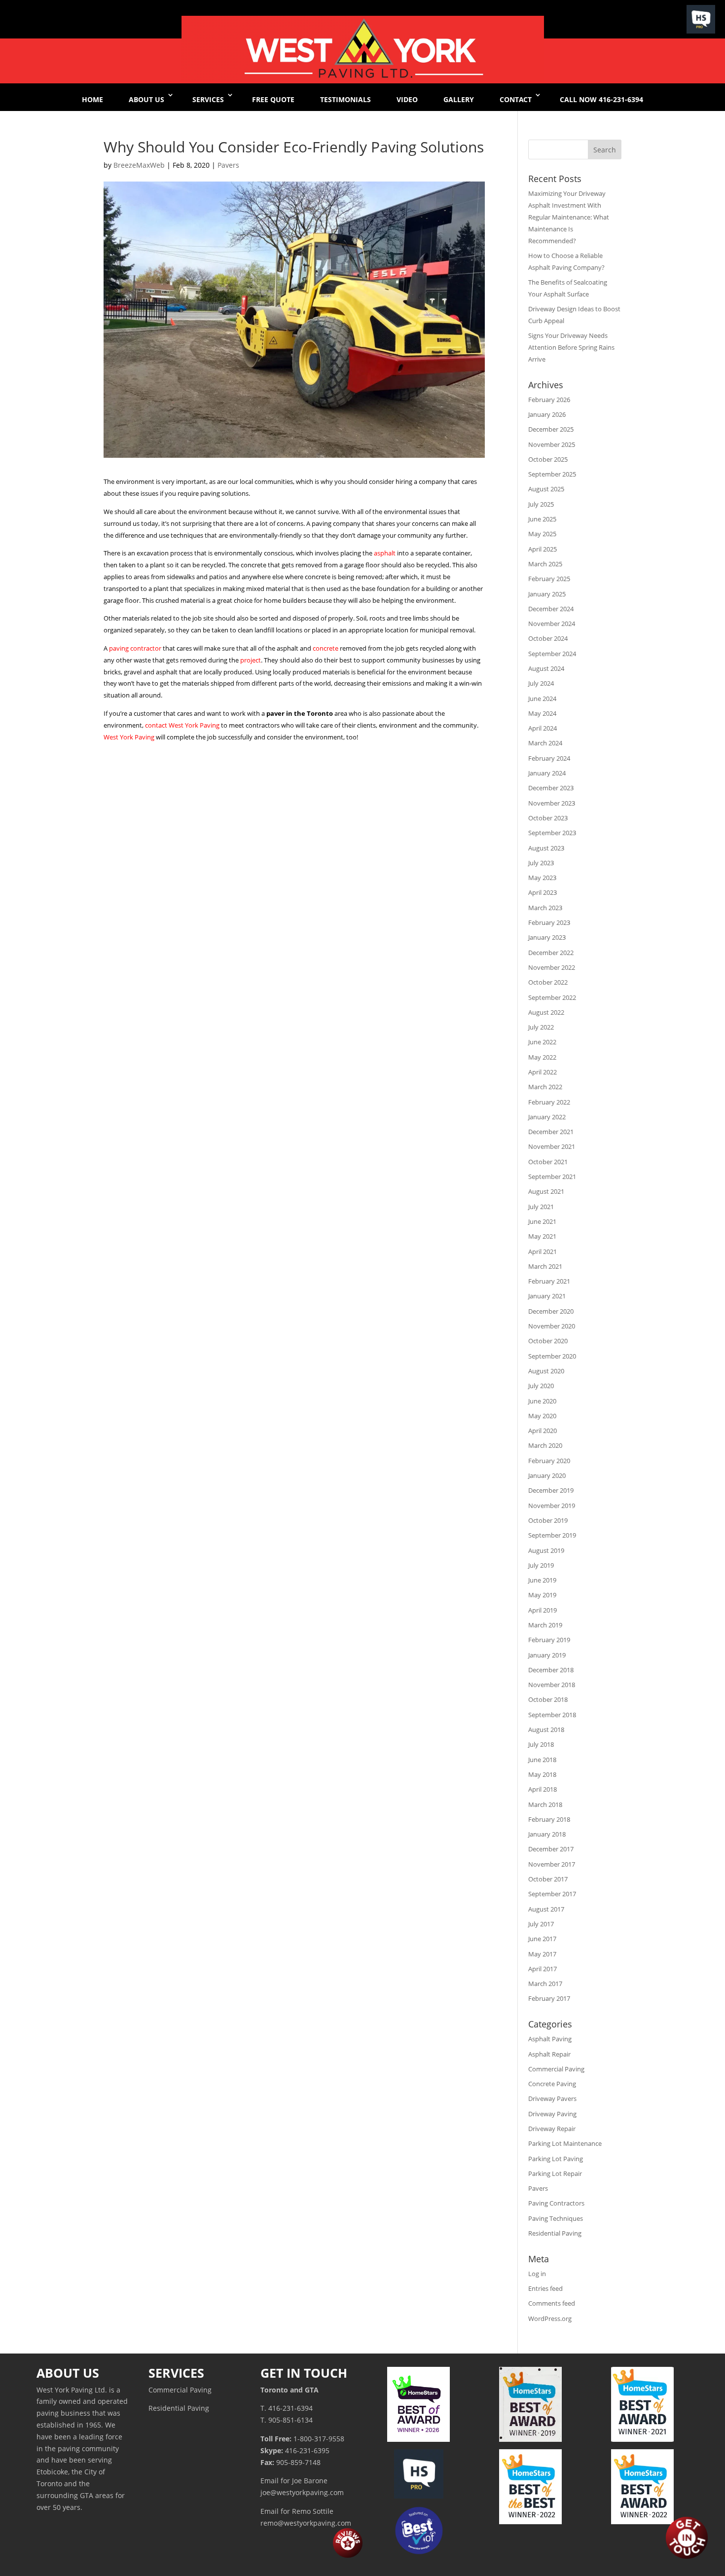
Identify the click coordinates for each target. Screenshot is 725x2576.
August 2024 (546, 668)
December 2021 (551, 1132)
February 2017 (549, 1998)
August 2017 (546, 1909)
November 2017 (552, 1864)
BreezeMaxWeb (139, 165)
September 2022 (552, 997)
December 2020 (551, 1311)
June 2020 (542, 1401)
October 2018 (548, 1699)
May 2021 (542, 1236)
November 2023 (552, 803)
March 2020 (545, 1445)
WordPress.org (550, 2318)
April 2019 (543, 1610)
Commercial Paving (556, 2069)
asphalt (385, 553)
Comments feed (552, 2303)
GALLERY (459, 99)
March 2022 (545, 1087)
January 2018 (547, 1834)
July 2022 (541, 1027)
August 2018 (546, 1730)
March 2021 (545, 1266)
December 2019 (551, 1490)
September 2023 (552, 833)
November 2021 (552, 1146)
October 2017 (548, 1879)
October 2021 (548, 1162)
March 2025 (545, 564)
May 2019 (542, 1595)
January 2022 (547, 1117)
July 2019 (541, 1565)
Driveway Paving (552, 2114)
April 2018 (543, 1789)
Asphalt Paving (550, 2039)
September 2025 (552, 474)
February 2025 (549, 579)
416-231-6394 (290, 2408)
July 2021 (541, 1207)
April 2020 (543, 1431)
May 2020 (542, 1416)
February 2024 (549, 758)
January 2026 (547, 414)
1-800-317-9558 (319, 2439)
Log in (537, 2274)
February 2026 (549, 400)
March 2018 (545, 1804)
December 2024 (551, 609)
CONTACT (516, 99)
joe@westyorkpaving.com (302, 2492)
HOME (92, 99)
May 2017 (542, 1954)
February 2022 (549, 1102)
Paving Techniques (556, 2218)
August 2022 (546, 1012)
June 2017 (542, 1939)
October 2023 (548, 818)
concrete (326, 648)
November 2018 (552, 1685)
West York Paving (129, 737)
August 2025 (546, 489)
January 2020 (547, 1475)
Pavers (228, 165)
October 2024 (548, 638)
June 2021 (542, 1221)
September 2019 (552, 1535)
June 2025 (542, 519)
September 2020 (552, 1356)
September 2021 (552, 1177)
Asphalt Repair (549, 2054)
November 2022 (552, 967)
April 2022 (543, 1072)
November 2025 (552, 444)
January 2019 (547, 1655)
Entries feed (545, 2288)
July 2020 (541, 1386)
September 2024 (552, 654)
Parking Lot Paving (556, 2159)
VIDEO (407, 99)
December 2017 (551, 1849)
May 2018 (542, 1774)
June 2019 (542, 1580)
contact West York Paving (182, 725)
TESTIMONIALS (345, 99)
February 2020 (549, 1461)
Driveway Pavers (552, 2098)
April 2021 (543, 1251)
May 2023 (542, 878)
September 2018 (552, 1715)
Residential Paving (555, 2233)
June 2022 (542, 1042)
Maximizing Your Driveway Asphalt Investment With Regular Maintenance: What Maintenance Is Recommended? (569, 217)
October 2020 (548, 1341)
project (251, 660)
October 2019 (548, 1520)
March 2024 (545, 743)
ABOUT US (146, 99)
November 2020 (552, 1326)
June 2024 (542, 699)
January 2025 (547, 594)
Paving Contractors (556, 2203)
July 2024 (541, 683)
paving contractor (135, 648)
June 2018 (542, 1760)
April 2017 (543, 1969)
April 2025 (543, 549)
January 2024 (547, 773)
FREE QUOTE (273, 99)
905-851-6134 (290, 2420)
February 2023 (549, 922)
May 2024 (542, 713)
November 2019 (552, 1506)
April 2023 (543, 892)
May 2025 (542, 534)
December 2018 (551, 1670)
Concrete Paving (552, 2084)
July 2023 (541, 863)
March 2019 (545, 1625)
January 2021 (547, 1296)
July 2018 (541, 1744)
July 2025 (541, 504)
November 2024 (552, 624)
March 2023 (545, 908)
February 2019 (549, 1640)
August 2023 (546, 848)
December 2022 (551, 953)
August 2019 (546, 1550)
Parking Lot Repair (555, 2173)
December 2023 (551, 788)
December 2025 (551, 429)
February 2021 (549, 1281)
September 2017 (552, 1894)
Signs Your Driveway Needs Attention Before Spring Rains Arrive (571, 347)
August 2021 (546, 1191)
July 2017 (541, 1924)
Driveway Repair (552, 2129)
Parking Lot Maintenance (565, 2143)
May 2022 (542, 1057)
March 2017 (545, 1984)
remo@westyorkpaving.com (306, 2523)
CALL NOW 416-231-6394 (601, 99)
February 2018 (549, 1819)
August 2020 (546, 1371)
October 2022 (548, 982)
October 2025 (548, 459)
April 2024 (543, 728)
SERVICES (208, 99)
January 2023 (547, 937)
